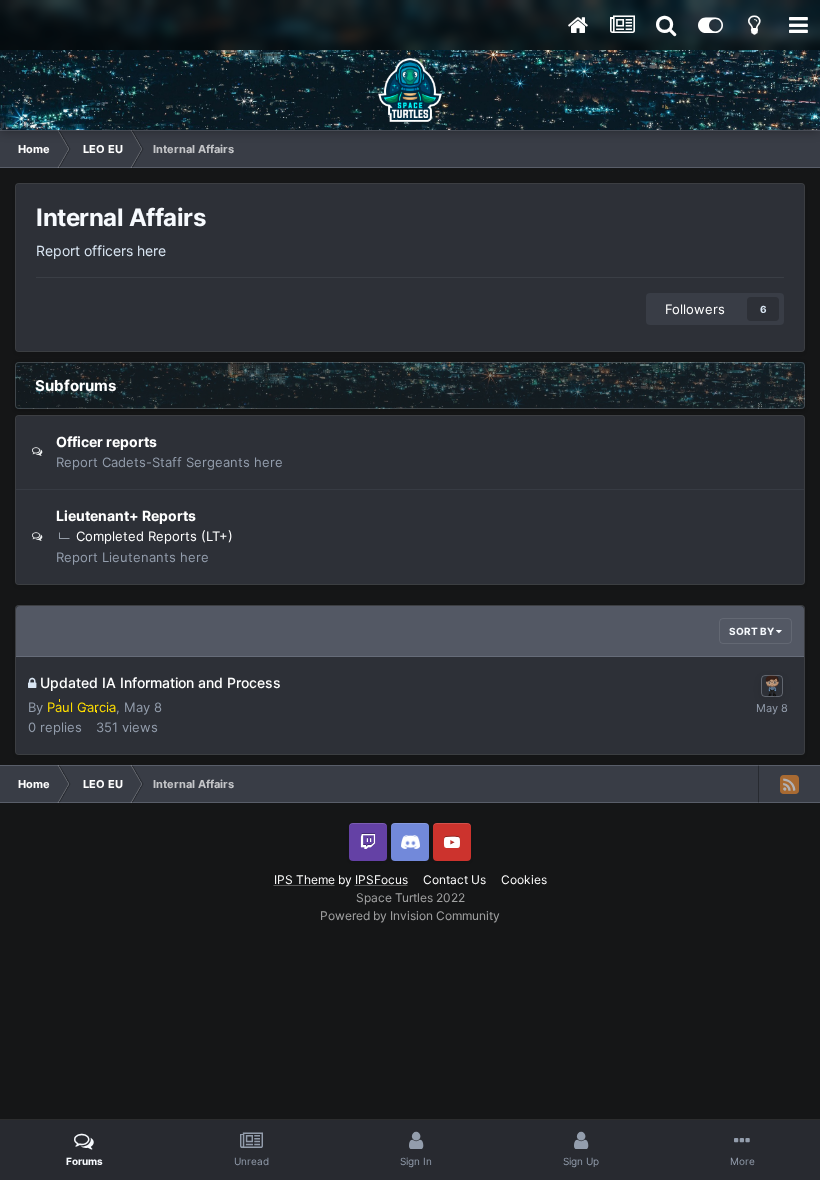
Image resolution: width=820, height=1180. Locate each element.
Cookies (524, 879)
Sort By (752, 631)
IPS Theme (304, 879)
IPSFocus (381, 879)
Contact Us (454, 879)
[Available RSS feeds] (789, 784)
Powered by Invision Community (410, 915)
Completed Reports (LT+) (154, 536)
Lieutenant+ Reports (126, 515)
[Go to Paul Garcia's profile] (772, 686)
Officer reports (106, 441)
